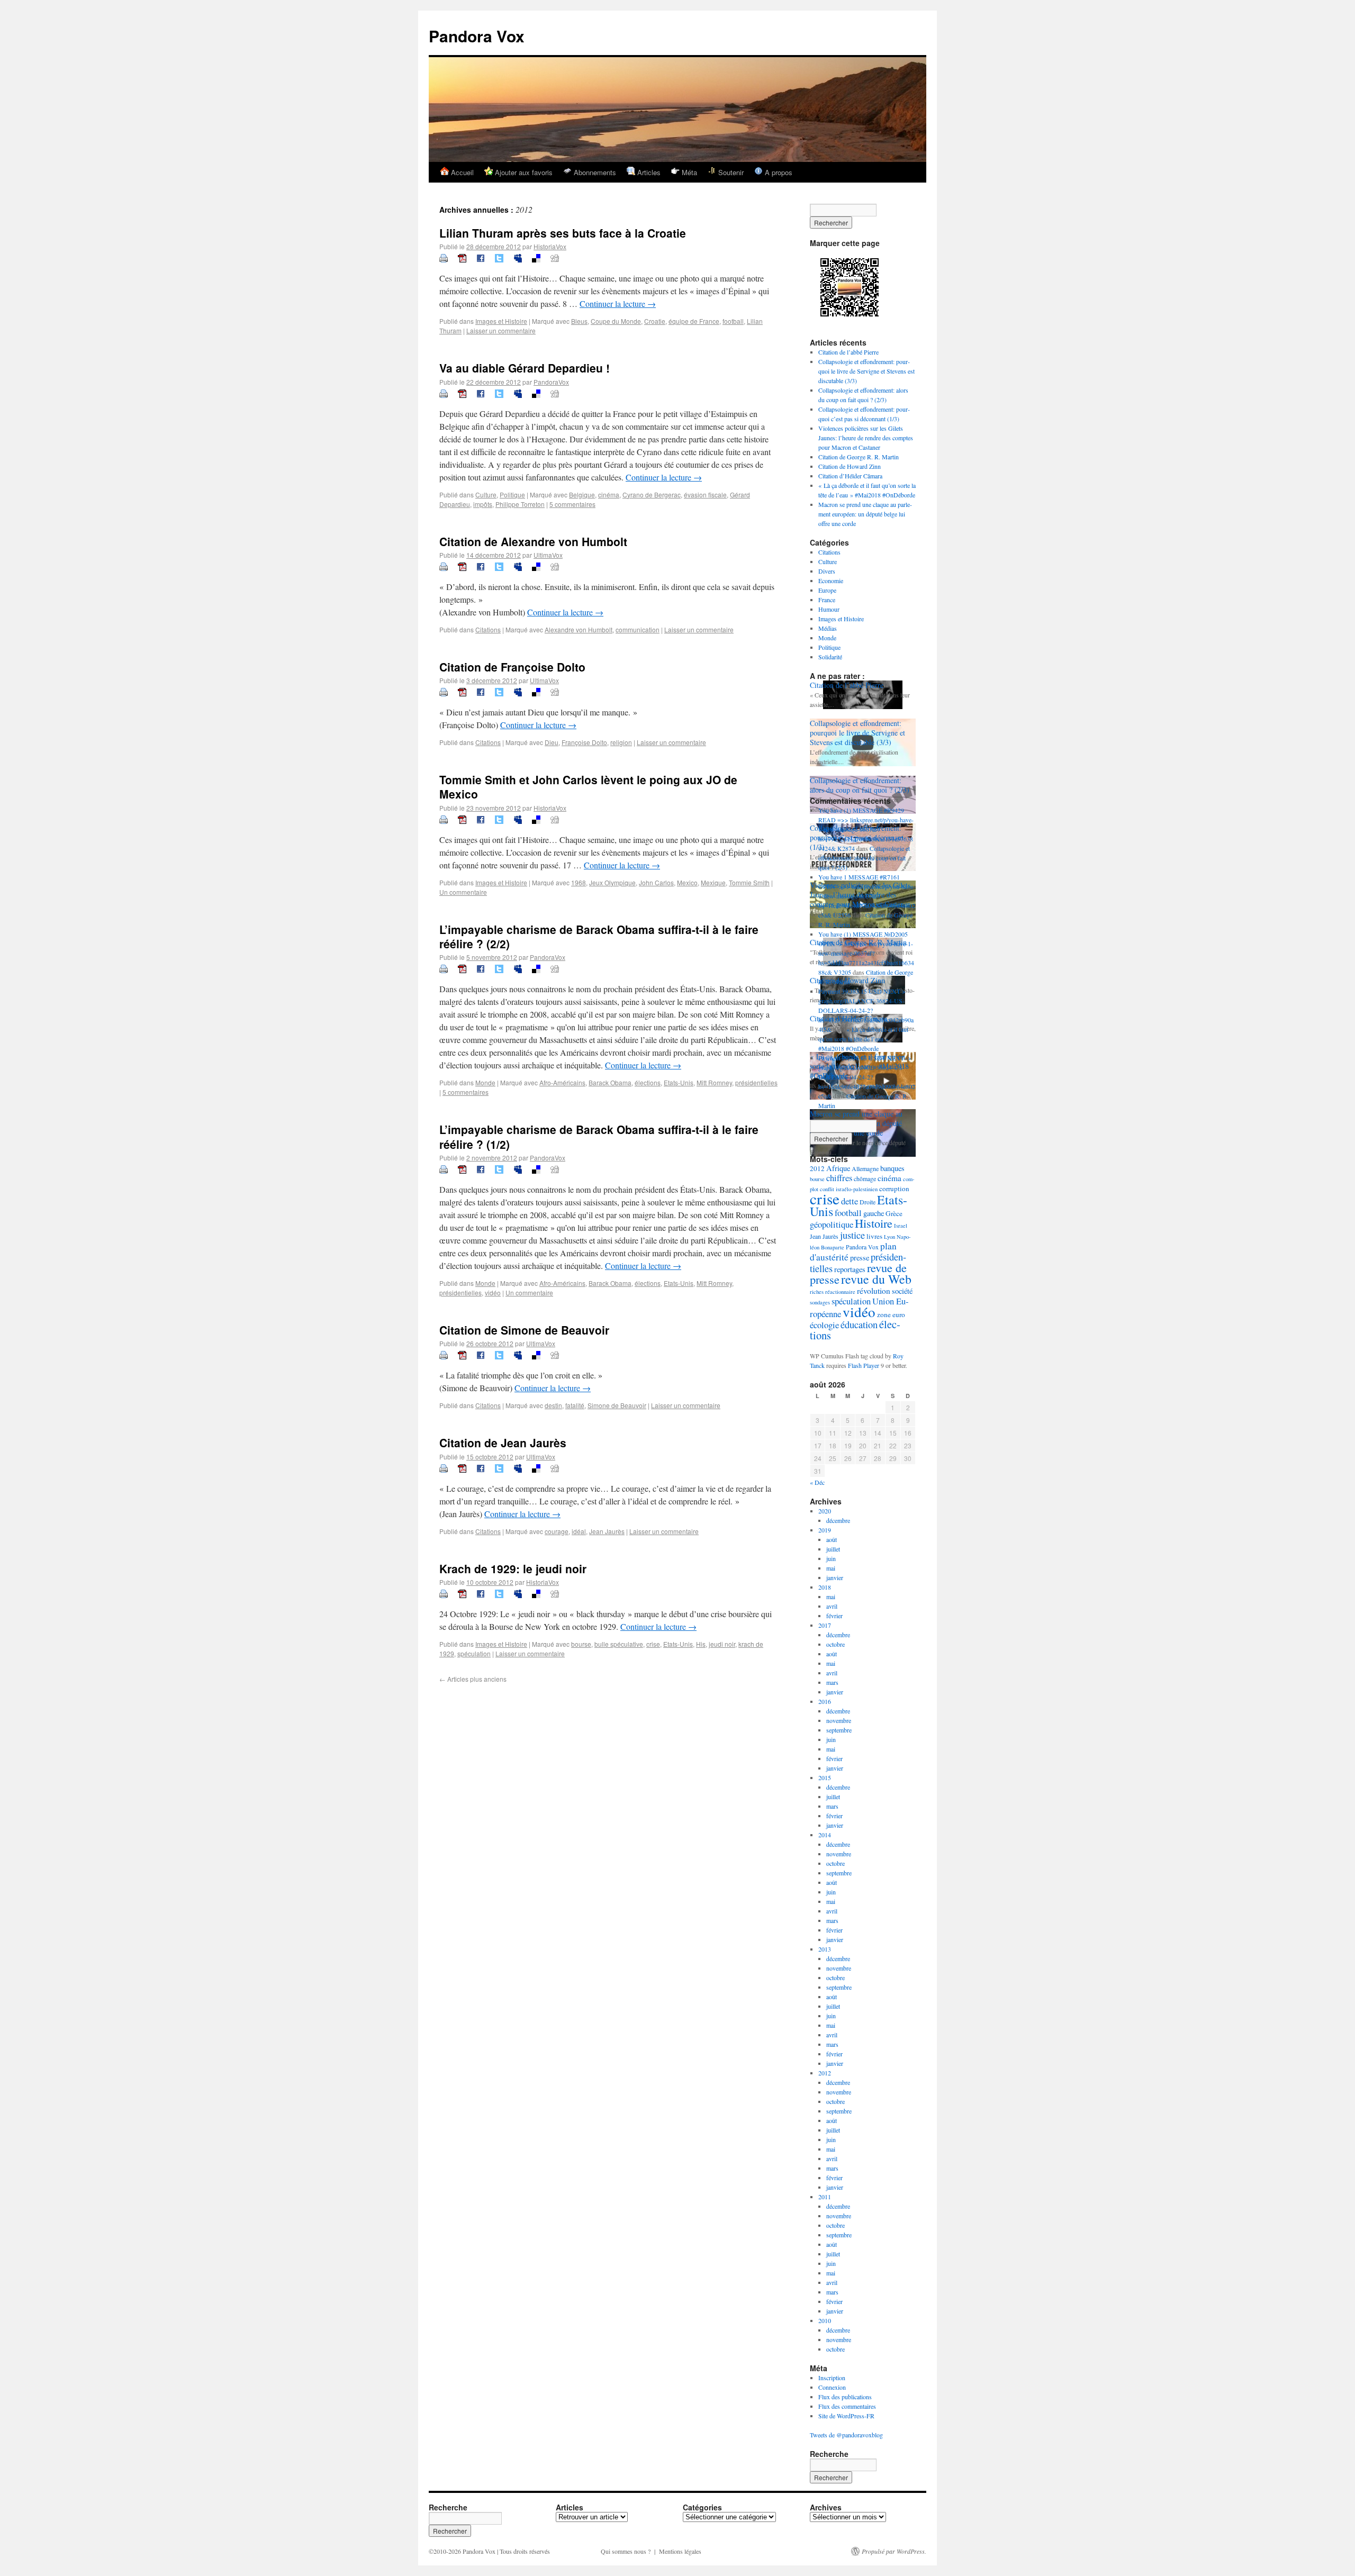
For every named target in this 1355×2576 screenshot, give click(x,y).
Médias (828, 628)
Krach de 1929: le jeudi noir (513, 1568)
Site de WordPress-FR (846, 2416)
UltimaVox (548, 555)
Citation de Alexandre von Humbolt (533, 541)
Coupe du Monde (616, 321)
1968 (579, 882)
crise (653, 1644)
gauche (874, 1213)
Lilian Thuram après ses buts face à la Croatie (563, 233)
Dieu (552, 742)
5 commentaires (572, 504)
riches (817, 1292)
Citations (488, 629)
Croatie (655, 321)
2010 (825, 2320)
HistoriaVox (550, 246)
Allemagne (865, 1168)
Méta (688, 172)
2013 (825, 1949)
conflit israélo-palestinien (849, 1189)
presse (860, 1258)
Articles (648, 172)
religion (621, 742)
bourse (581, 1644)
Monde (485, 1082)
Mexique (713, 882)
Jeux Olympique (612, 882)
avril (832, 1606)
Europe (827, 590)
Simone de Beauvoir (617, 1405)
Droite (868, 1202)
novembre (839, 1720)
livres (874, 1236)
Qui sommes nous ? (626, 2551)
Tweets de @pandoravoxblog (846, 2435)
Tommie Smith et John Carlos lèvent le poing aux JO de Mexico (588, 787)
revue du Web (876, 1279)
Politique (512, 495)
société (902, 1291)
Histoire (874, 1223)
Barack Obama (610, 1082)
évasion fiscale (705, 495)
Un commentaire (463, 892)
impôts (483, 504)
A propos (778, 172)
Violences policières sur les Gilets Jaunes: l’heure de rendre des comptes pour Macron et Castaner (866, 438)
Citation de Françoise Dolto (512, 667)
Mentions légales (680, 2551)
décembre (838, 1520)
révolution (874, 1291)
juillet (833, 1549)
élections (648, 1082)
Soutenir (730, 172)
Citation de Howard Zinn (850, 466)
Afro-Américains (562, 1082)
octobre (835, 1644)
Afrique (838, 1168)
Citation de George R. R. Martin (859, 457)
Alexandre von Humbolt (579, 629)
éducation (859, 1325)
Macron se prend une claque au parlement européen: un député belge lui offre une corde (865, 514)
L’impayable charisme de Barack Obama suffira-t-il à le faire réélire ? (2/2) (599, 936)
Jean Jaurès (607, 1531)
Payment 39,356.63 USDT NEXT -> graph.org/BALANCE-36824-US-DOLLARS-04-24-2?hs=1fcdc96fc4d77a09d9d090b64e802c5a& (867, 1077)
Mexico (687, 882)
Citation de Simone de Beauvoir (524, 1330)
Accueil (461, 172)
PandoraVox (551, 382)
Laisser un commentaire (501, 330)
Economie (831, 580)
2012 (817, 1168)
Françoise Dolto (584, 742)
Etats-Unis (679, 1082)
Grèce (894, 1213)
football (733, 321)
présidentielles (756, 1082)
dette (850, 1201)
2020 (825, 1511)
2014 (825, 1835)
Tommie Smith (749, 882)
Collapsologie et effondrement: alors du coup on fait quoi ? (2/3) (860, 785)
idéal (579, 1531)
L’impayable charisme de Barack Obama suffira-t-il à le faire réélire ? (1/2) (599, 1136)
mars (832, 1682)
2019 (825, 1530)
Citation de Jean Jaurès (503, 1443)
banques (892, 1168)
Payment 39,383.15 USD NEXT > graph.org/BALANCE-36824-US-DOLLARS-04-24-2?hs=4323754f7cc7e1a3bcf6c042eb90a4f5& (866, 1010)
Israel (901, 1226)
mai (831, 1568)
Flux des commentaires (847, 2406)
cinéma (609, 495)
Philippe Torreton (520, 504)
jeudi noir (722, 1644)
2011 (825, 2197)
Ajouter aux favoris (523, 172)
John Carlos (656, 882)
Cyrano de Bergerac (652, 495)
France (827, 600)
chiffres (839, 1178)
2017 (825, 1625)
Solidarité (830, 657)
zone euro (891, 1314)
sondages (820, 1302)
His (701, 1644)
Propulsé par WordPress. (894, 2551)
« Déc (817, 1482)
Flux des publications (845, 2397)
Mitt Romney (714, 1082)
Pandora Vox (477, 36)
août (832, 1539)
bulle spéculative (619, 1644)
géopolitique (832, 1224)
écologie (824, 1325)
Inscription (832, 2378)
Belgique (582, 495)
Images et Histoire (501, 321)
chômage (865, 1178)
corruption (894, 1189)
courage (557, 1531)
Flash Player (864, 1365)
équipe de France (694, 321)
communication (638, 629)
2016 (825, 1701)
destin (553, 1405)
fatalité (575, 1405)
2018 (825, 1587)
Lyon (889, 1237)
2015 (825, 1777)
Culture (486, 495)
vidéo (493, 1292)
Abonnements (594, 172)
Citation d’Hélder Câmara (850, 476)
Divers (827, 571)
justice (852, 1235)
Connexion (832, 2387)
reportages (850, 1269)
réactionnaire (840, 1292)
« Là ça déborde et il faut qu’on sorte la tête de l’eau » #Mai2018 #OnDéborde (863, 1039)
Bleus (579, 321)
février (834, 1616)
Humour (829, 609)
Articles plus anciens (473, 1679)
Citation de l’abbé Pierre (848, 352)
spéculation (474, 1653)
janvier (835, 1577)
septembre (839, 1730)
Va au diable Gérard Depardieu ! (525, 368)
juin (831, 1558)
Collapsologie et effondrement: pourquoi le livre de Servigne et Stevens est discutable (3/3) (866, 371)
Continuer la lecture (618, 303)
